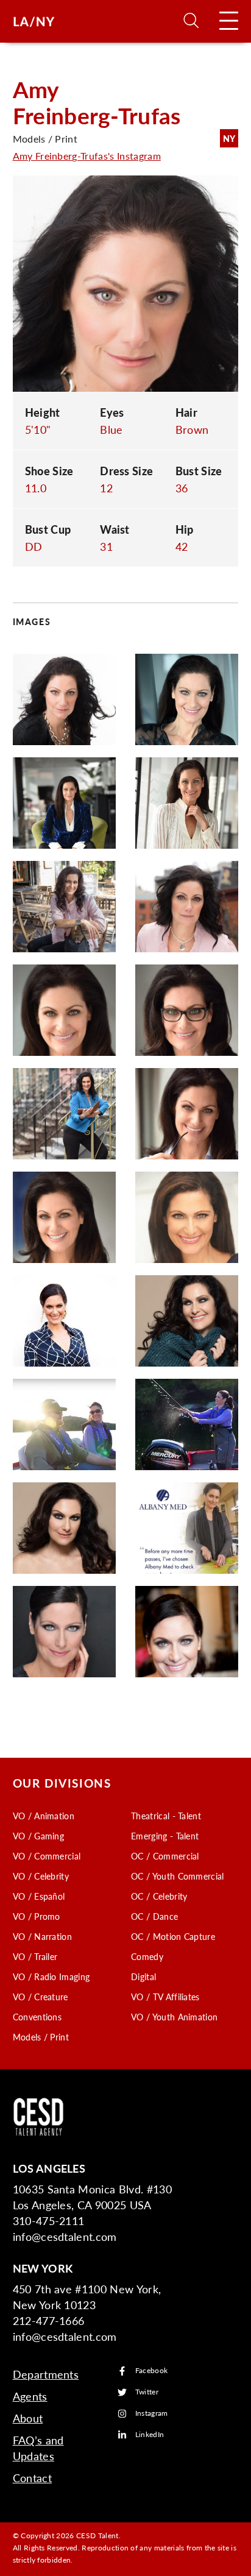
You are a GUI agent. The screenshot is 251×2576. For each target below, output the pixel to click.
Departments (46, 2374)
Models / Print (41, 2037)
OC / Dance (154, 1916)
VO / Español (39, 1896)
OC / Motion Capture (173, 1936)
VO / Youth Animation (174, 2017)
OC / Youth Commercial (178, 1876)
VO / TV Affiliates (165, 1997)
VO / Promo (37, 1916)
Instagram (152, 2414)
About (28, 2418)
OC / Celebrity (159, 1896)
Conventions (37, 2017)
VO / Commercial (47, 1856)
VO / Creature (41, 1997)
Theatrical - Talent (166, 1816)
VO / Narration (42, 1936)
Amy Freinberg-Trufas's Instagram (87, 156)
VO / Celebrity (41, 1876)
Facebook (152, 2371)
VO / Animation (44, 1816)
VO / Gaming (39, 1836)
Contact (32, 2478)
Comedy (147, 1956)
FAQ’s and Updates (38, 2448)
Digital (143, 1976)
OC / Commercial (165, 1856)
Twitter (147, 2392)
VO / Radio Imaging (51, 1976)
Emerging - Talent (165, 1836)
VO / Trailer (35, 1956)
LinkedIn (150, 2435)
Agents (30, 2396)
